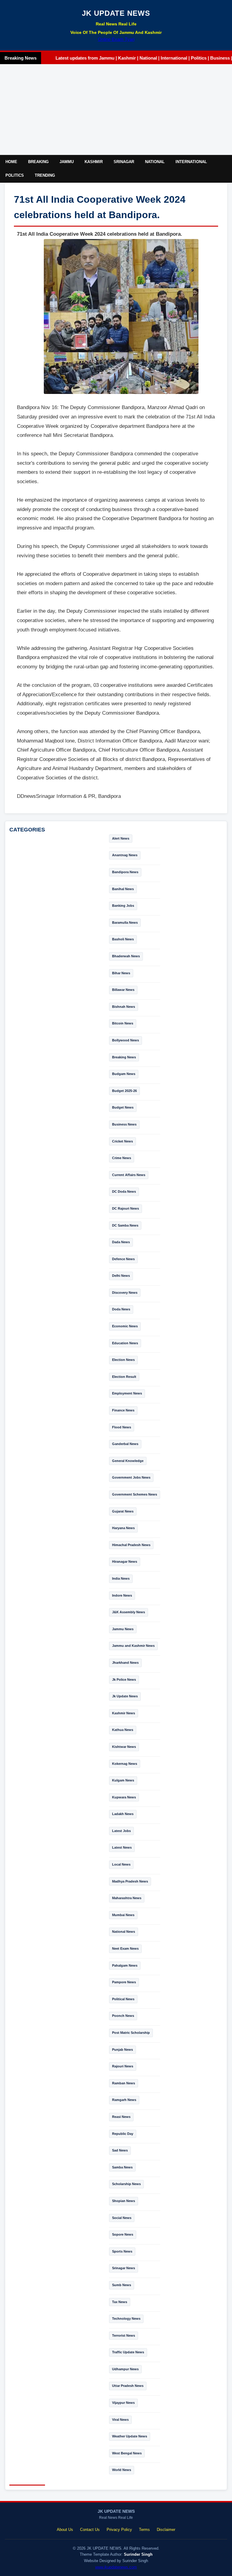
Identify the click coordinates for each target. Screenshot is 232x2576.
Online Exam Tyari (116, 39)
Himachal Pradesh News (131, 1545)
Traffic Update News (128, 2352)
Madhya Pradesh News (130, 1881)
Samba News (122, 2167)
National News (124, 1932)
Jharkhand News (125, 1663)
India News (121, 1578)
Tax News (120, 2302)
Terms (144, 2530)
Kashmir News (124, 1713)
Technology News (126, 2319)
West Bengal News (127, 2453)
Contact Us (90, 2530)
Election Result (124, 1377)
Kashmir (94, 162)
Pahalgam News (125, 1965)
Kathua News (123, 1730)
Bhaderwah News (126, 956)
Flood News (122, 1427)
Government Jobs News (131, 1477)
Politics (15, 175)
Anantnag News (125, 855)
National (155, 162)
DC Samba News (125, 1225)
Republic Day (123, 2134)
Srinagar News (124, 2268)
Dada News (121, 1242)
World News (122, 2470)
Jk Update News (125, 1696)
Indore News (122, 1595)
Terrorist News (124, 2335)
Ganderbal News (125, 1444)
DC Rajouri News (126, 1208)
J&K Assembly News (129, 1612)
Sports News (122, 2251)
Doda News (121, 1309)
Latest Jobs (121, 1831)
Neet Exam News (125, 1948)
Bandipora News (125, 872)
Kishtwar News (124, 1747)
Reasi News (121, 2117)
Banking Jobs (123, 906)
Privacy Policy (119, 2530)
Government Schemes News (135, 1494)
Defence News (123, 1259)
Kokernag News (125, 1764)
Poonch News (123, 2016)
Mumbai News (123, 1915)
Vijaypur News (123, 2403)
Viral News (120, 2420)
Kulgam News (123, 1780)
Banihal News (123, 889)
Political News (123, 1999)
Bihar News (121, 973)
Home (11, 162)
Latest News (122, 1847)
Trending (45, 175)
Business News (124, 1124)
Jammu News (123, 1629)
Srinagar (124, 162)
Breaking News (124, 1057)
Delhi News (121, 1276)
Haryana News (123, 1528)
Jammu (67, 162)
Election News (123, 1360)
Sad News (120, 2150)
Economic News (125, 1326)
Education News (125, 1343)
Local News (121, 1864)
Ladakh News (123, 1814)
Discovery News (125, 1293)
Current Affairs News (129, 1175)
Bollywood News (126, 1040)
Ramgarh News (124, 2100)
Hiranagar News (125, 1562)
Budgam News (124, 1074)
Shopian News (124, 2201)
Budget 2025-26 (124, 1091)
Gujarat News (123, 1511)
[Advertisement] (116, 110)
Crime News (122, 1158)
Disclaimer (166, 2530)
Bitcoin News (123, 1023)
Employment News (127, 1393)
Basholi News (123, 939)
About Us (65, 2530)
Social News (122, 2218)
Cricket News (122, 1141)
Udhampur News (125, 2369)
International (191, 162)
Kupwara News (124, 1797)
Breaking (38, 162)
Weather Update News (130, 2436)
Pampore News (124, 1982)
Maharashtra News (127, 1898)
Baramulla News (125, 923)
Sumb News (122, 2285)
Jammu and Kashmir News (133, 1646)
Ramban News (124, 2083)
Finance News (123, 1410)
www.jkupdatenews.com (116, 2567)
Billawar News (123, 990)
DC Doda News (124, 1191)
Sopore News (123, 2234)
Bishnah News (124, 1007)
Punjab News (122, 2050)
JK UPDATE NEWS (116, 13)
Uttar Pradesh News (128, 2386)
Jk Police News (124, 1680)
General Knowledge (128, 1461)
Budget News (123, 1107)
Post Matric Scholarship (131, 2033)
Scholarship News (126, 2184)
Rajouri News (123, 2066)
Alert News (121, 838)
